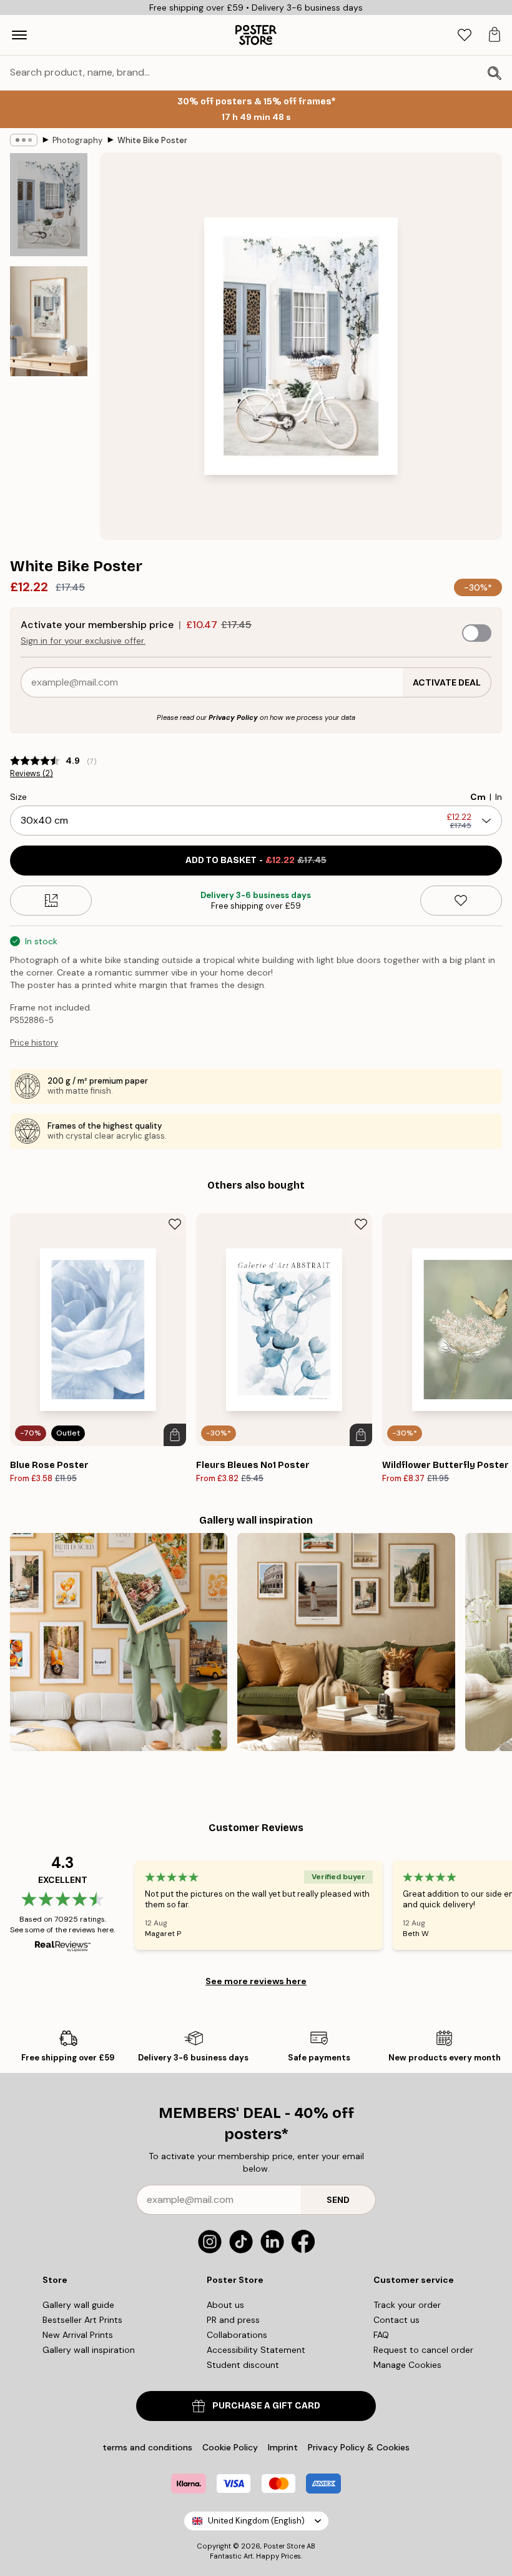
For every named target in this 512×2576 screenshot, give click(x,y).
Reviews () (32, 774)
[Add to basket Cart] (175, 1435)
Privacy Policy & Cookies (359, 2447)
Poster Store (284, 2546)
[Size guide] (51, 901)
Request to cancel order (423, 2350)
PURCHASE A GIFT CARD (266, 2406)
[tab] (465, 35)
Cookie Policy (230, 2447)
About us (225, 2305)
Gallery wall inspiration (89, 2350)
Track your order (407, 2305)
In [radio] (499, 797)
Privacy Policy (233, 717)
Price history (34, 1043)
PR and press (233, 2320)
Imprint (283, 2447)
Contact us (396, 2320)
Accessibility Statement (256, 2350)
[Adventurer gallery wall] (346, 1642)
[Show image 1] (49, 205)
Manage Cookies (407, 2365)
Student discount (243, 2365)
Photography (77, 140)
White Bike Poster (152, 140)
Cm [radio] (478, 797)
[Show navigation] (19, 35)
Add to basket (256, 860)
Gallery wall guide (78, 2305)
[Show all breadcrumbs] (24, 140)
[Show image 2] (49, 321)
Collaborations (237, 2335)
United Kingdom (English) (256, 2521)
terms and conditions (147, 2447)
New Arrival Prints (78, 2335)
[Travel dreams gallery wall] (119, 1642)
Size (18, 797)
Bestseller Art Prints (82, 2320)
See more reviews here (256, 1981)
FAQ (381, 2335)
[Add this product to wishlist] (461, 901)
